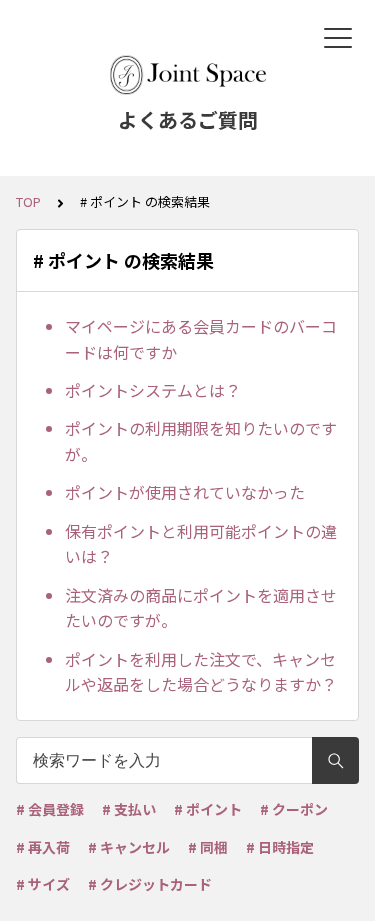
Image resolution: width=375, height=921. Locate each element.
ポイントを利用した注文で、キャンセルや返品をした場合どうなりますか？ (201, 672)
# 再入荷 (43, 847)
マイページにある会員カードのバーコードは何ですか (201, 339)
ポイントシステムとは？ (153, 390)
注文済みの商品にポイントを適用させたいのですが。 (201, 608)
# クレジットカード (150, 884)
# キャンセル (129, 847)
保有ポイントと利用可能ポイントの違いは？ (201, 544)
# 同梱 (208, 847)
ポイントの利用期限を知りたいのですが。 (201, 441)
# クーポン (294, 809)
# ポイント (208, 809)
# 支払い (129, 809)
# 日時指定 (280, 847)
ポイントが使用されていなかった (185, 492)
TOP (28, 201)
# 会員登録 (50, 809)
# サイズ (43, 884)
